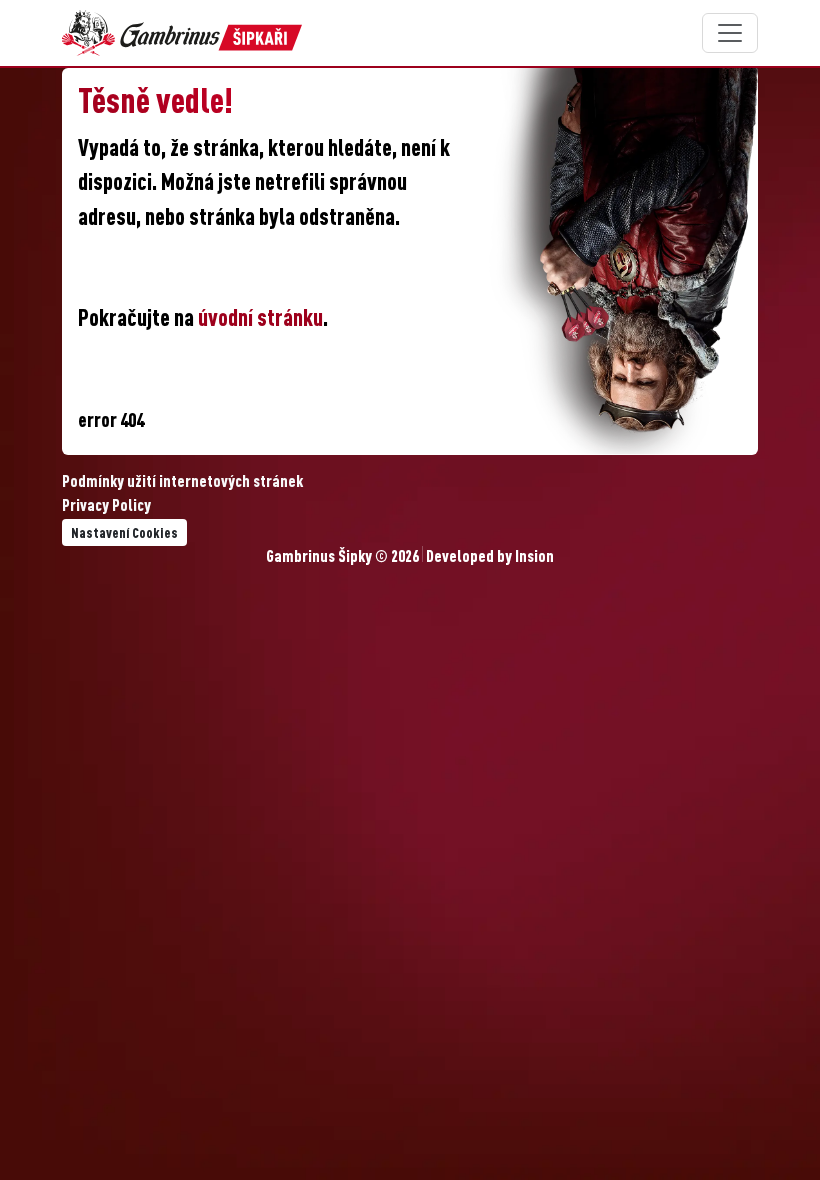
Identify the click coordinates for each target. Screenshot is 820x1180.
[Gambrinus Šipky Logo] (182, 33)
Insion (534, 558)
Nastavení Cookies (124, 534)
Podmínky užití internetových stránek (182, 483)
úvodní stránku (260, 320)
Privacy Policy (106, 507)
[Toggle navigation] (730, 33)
